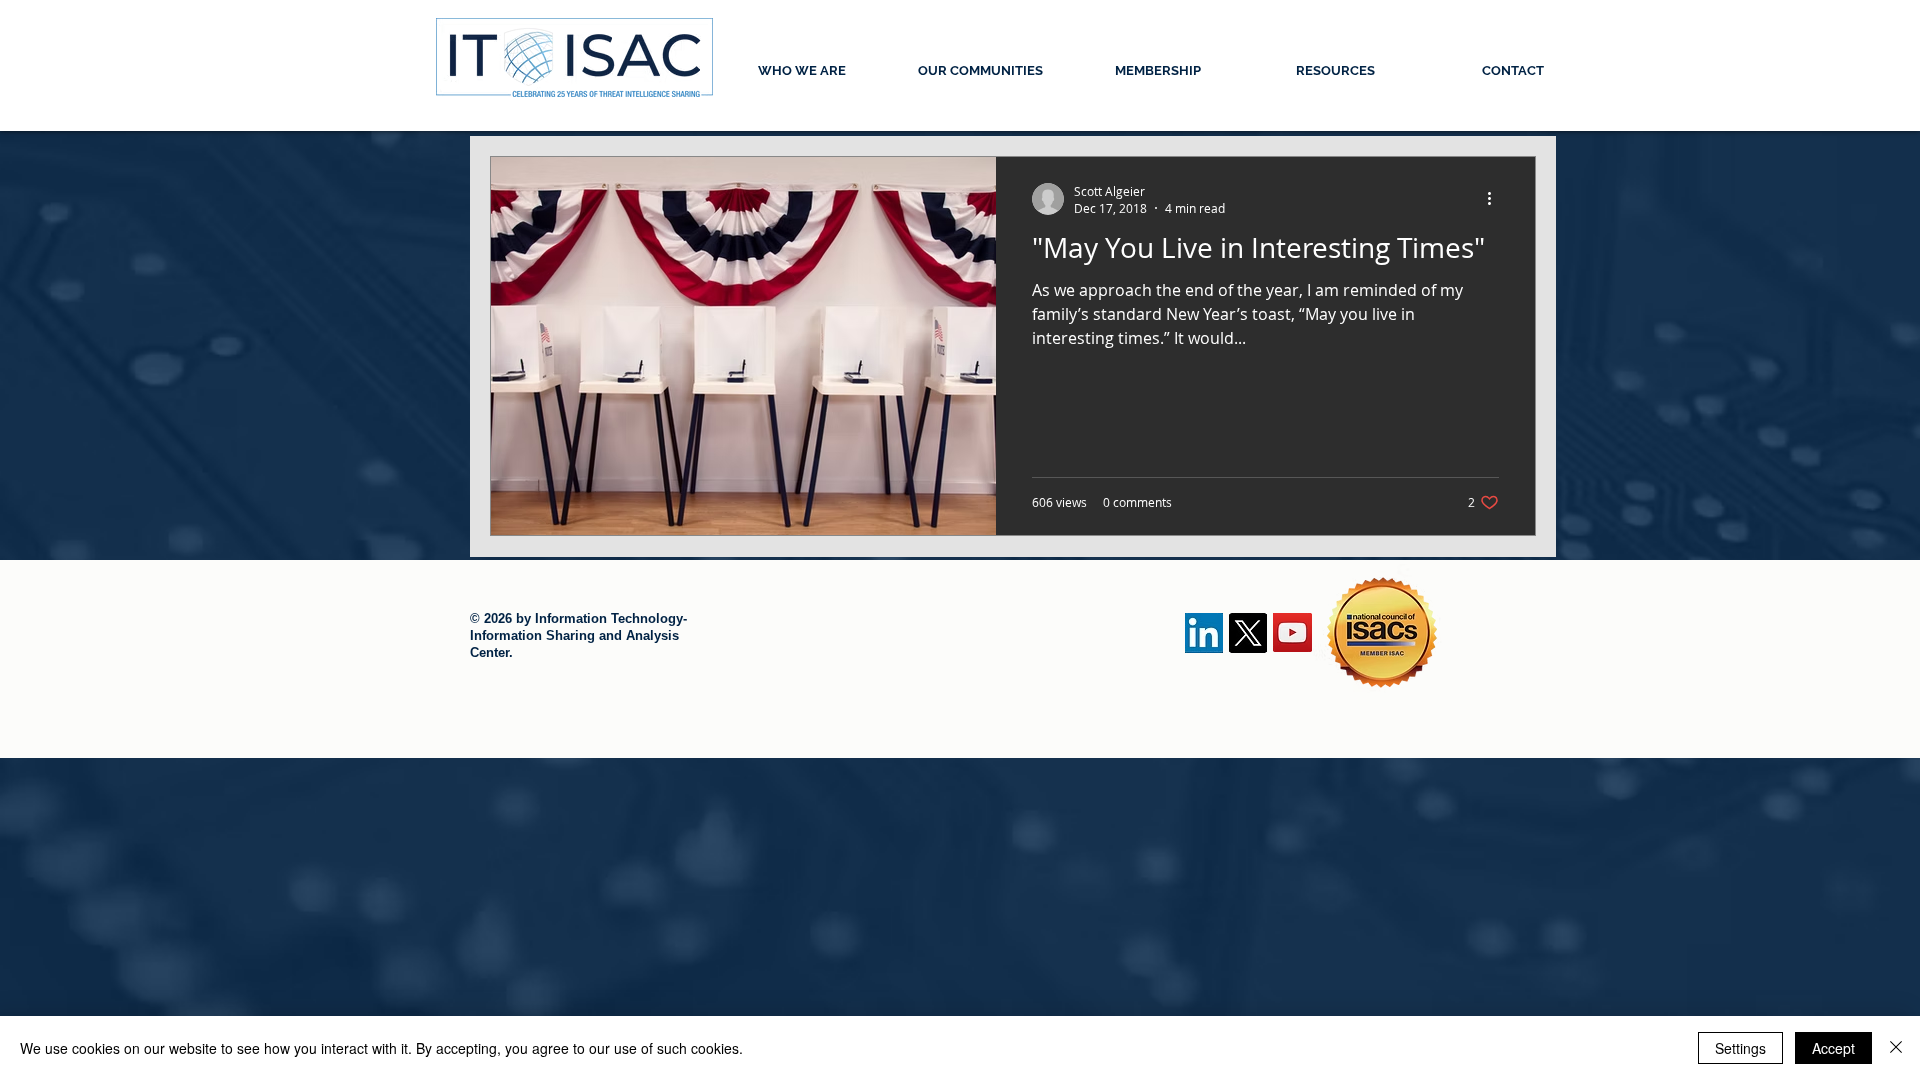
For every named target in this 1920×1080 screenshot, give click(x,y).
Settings (1740, 1048)
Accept (1833, 1048)
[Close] (1896, 1048)
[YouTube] (1292, 632)
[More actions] (1496, 199)
